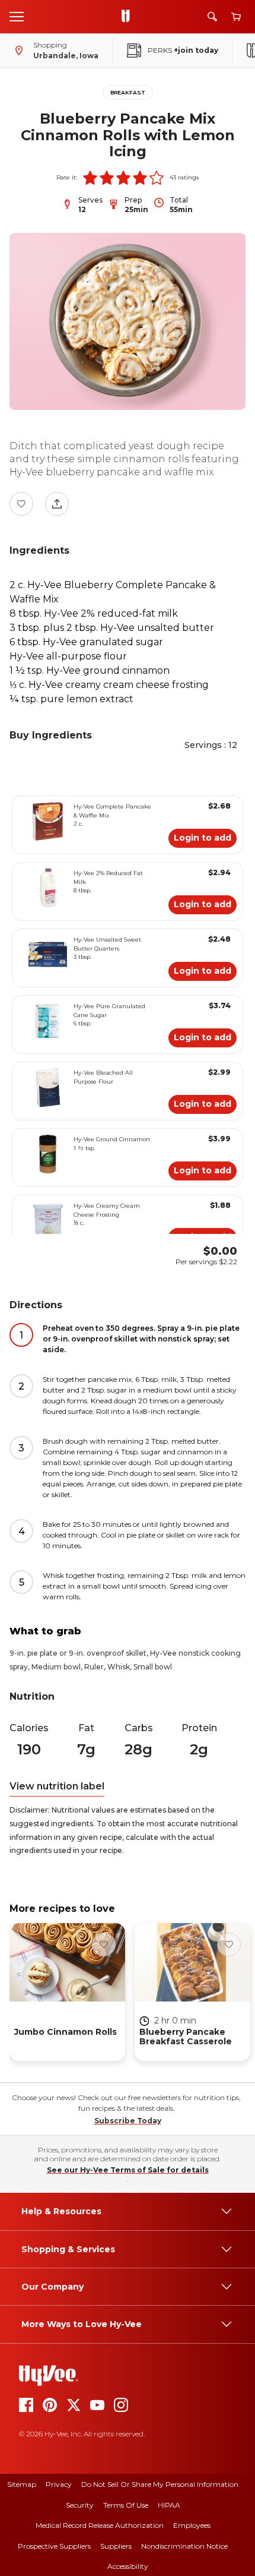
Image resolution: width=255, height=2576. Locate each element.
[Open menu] (17, 16)
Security (80, 2505)
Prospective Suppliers (54, 2546)
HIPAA (169, 2505)
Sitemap (22, 2484)
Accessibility (128, 2566)
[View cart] (236, 17)
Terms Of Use (126, 2505)
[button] (90, 178)
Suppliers (116, 2546)
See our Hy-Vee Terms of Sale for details (128, 2170)
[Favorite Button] (21, 504)
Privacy (59, 2484)
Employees (192, 2525)
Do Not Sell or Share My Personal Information (160, 2484)
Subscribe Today (128, 2121)
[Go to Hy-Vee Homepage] (129, 17)
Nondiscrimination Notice (184, 2546)
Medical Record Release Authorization (100, 2525)
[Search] (212, 17)
